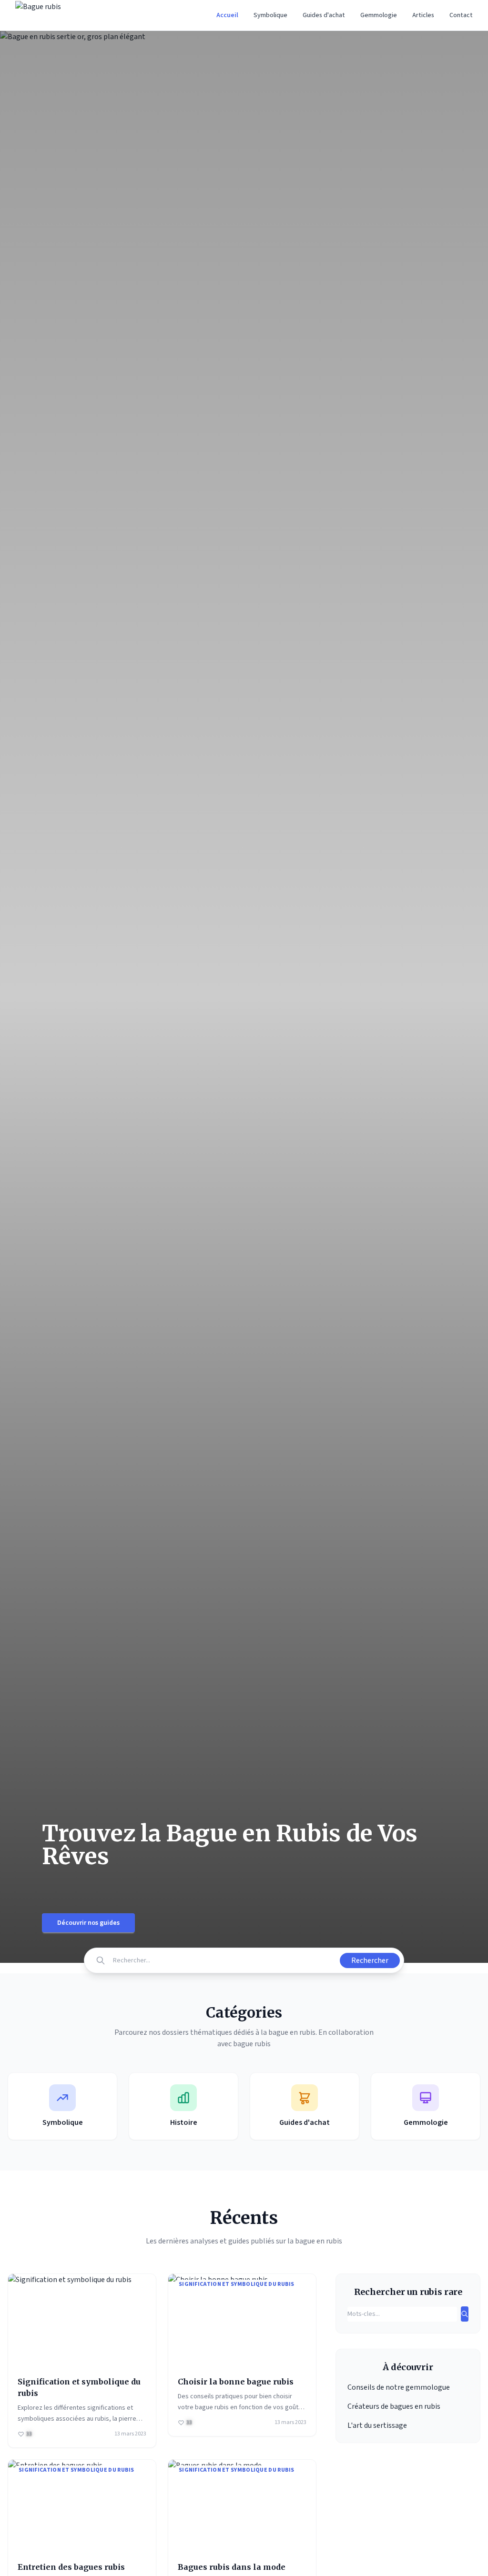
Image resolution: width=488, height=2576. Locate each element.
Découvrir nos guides (88, 1923)
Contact (461, 15)
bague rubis (252, 2044)
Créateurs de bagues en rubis (394, 2406)
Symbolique (270, 15)
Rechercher (370, 1960)
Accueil (227, 15)
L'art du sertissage (377, 2425)
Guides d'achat (324, 15)
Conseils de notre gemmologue (399, 2387)
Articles (423, 15)
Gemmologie (379, 15)
